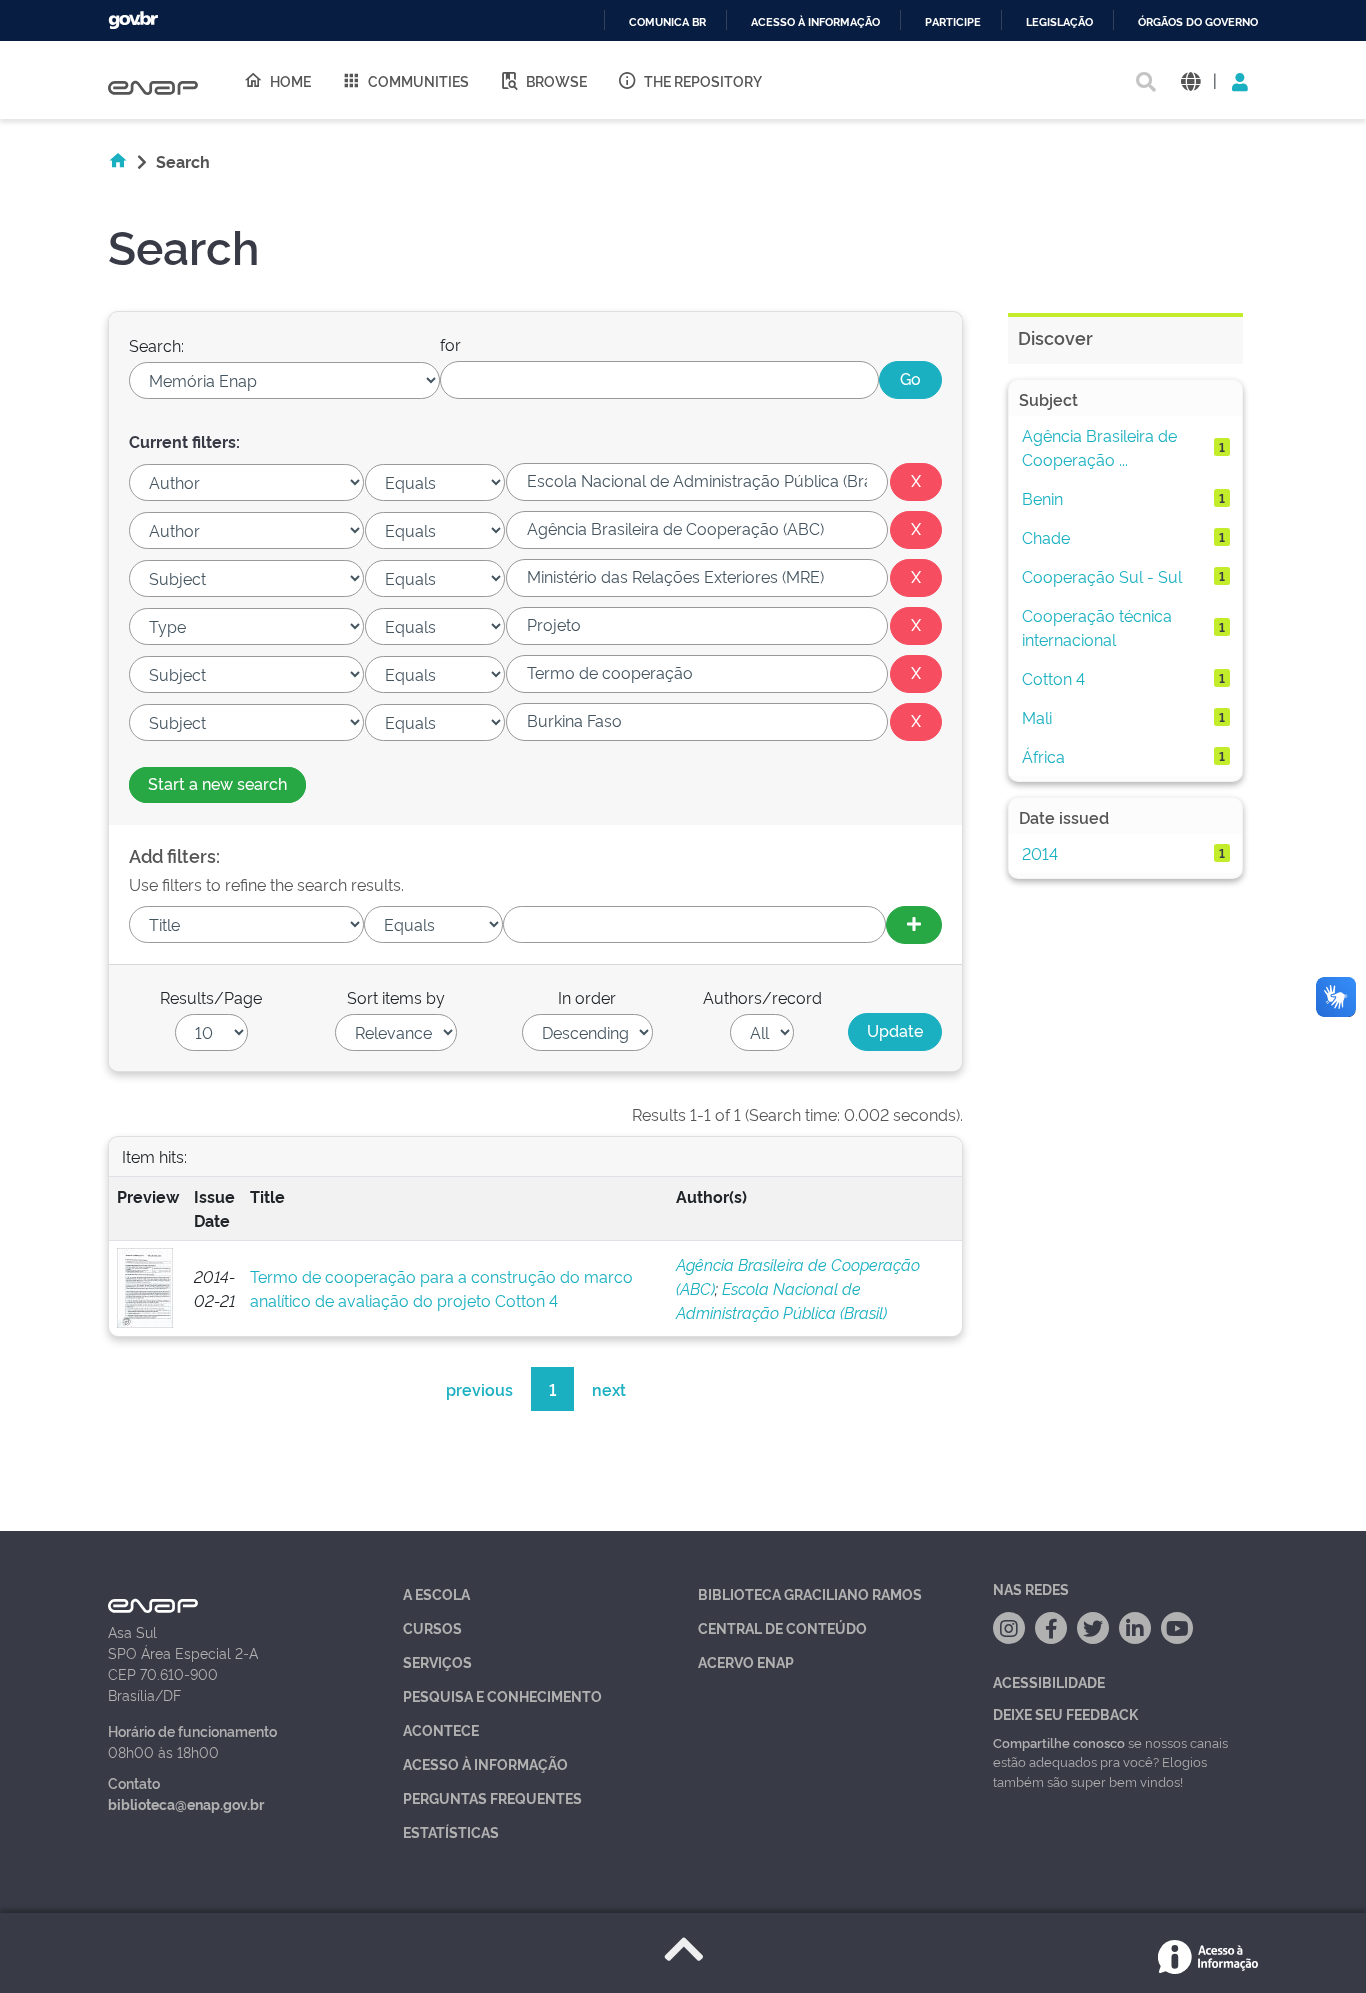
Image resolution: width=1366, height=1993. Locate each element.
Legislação (1059, 22)
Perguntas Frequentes (492, 1797)
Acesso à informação (815, 22)
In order (587, 997)
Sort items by (396, 997)
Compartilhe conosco (1059, 1742)
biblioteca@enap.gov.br (186, 1803)
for (450, 344)
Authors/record (762, 997)
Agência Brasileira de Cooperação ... (1099, 447)
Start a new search (217, 783)
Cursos (432, 1627)
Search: (156, 345)
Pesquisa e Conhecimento (502, 1695)
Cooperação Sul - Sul (1102, 576)
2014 (1040, 853)
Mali (1037, 717)
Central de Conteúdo (782, 1627)
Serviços (437, 1661)
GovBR (133, 20)
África (1043, 756)
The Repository (703, 80)
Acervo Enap (746, 1661)
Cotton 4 (1053, 678)
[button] (1190, 80)
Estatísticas (451, 1831)
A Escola (436, 1593)
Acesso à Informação (485, 1763)
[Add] (914, 925)
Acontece (441, 1729)
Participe (953, 22)
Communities (418, 80)
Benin (1042, 498)
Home (290, 80)
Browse (556, 80)
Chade (1046, 537)
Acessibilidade (1049, 1681)
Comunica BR (667, 22)
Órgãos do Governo (1198, 22)
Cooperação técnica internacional (1097, 627)
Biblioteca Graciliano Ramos (810, 1593)
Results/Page (211, 997)
